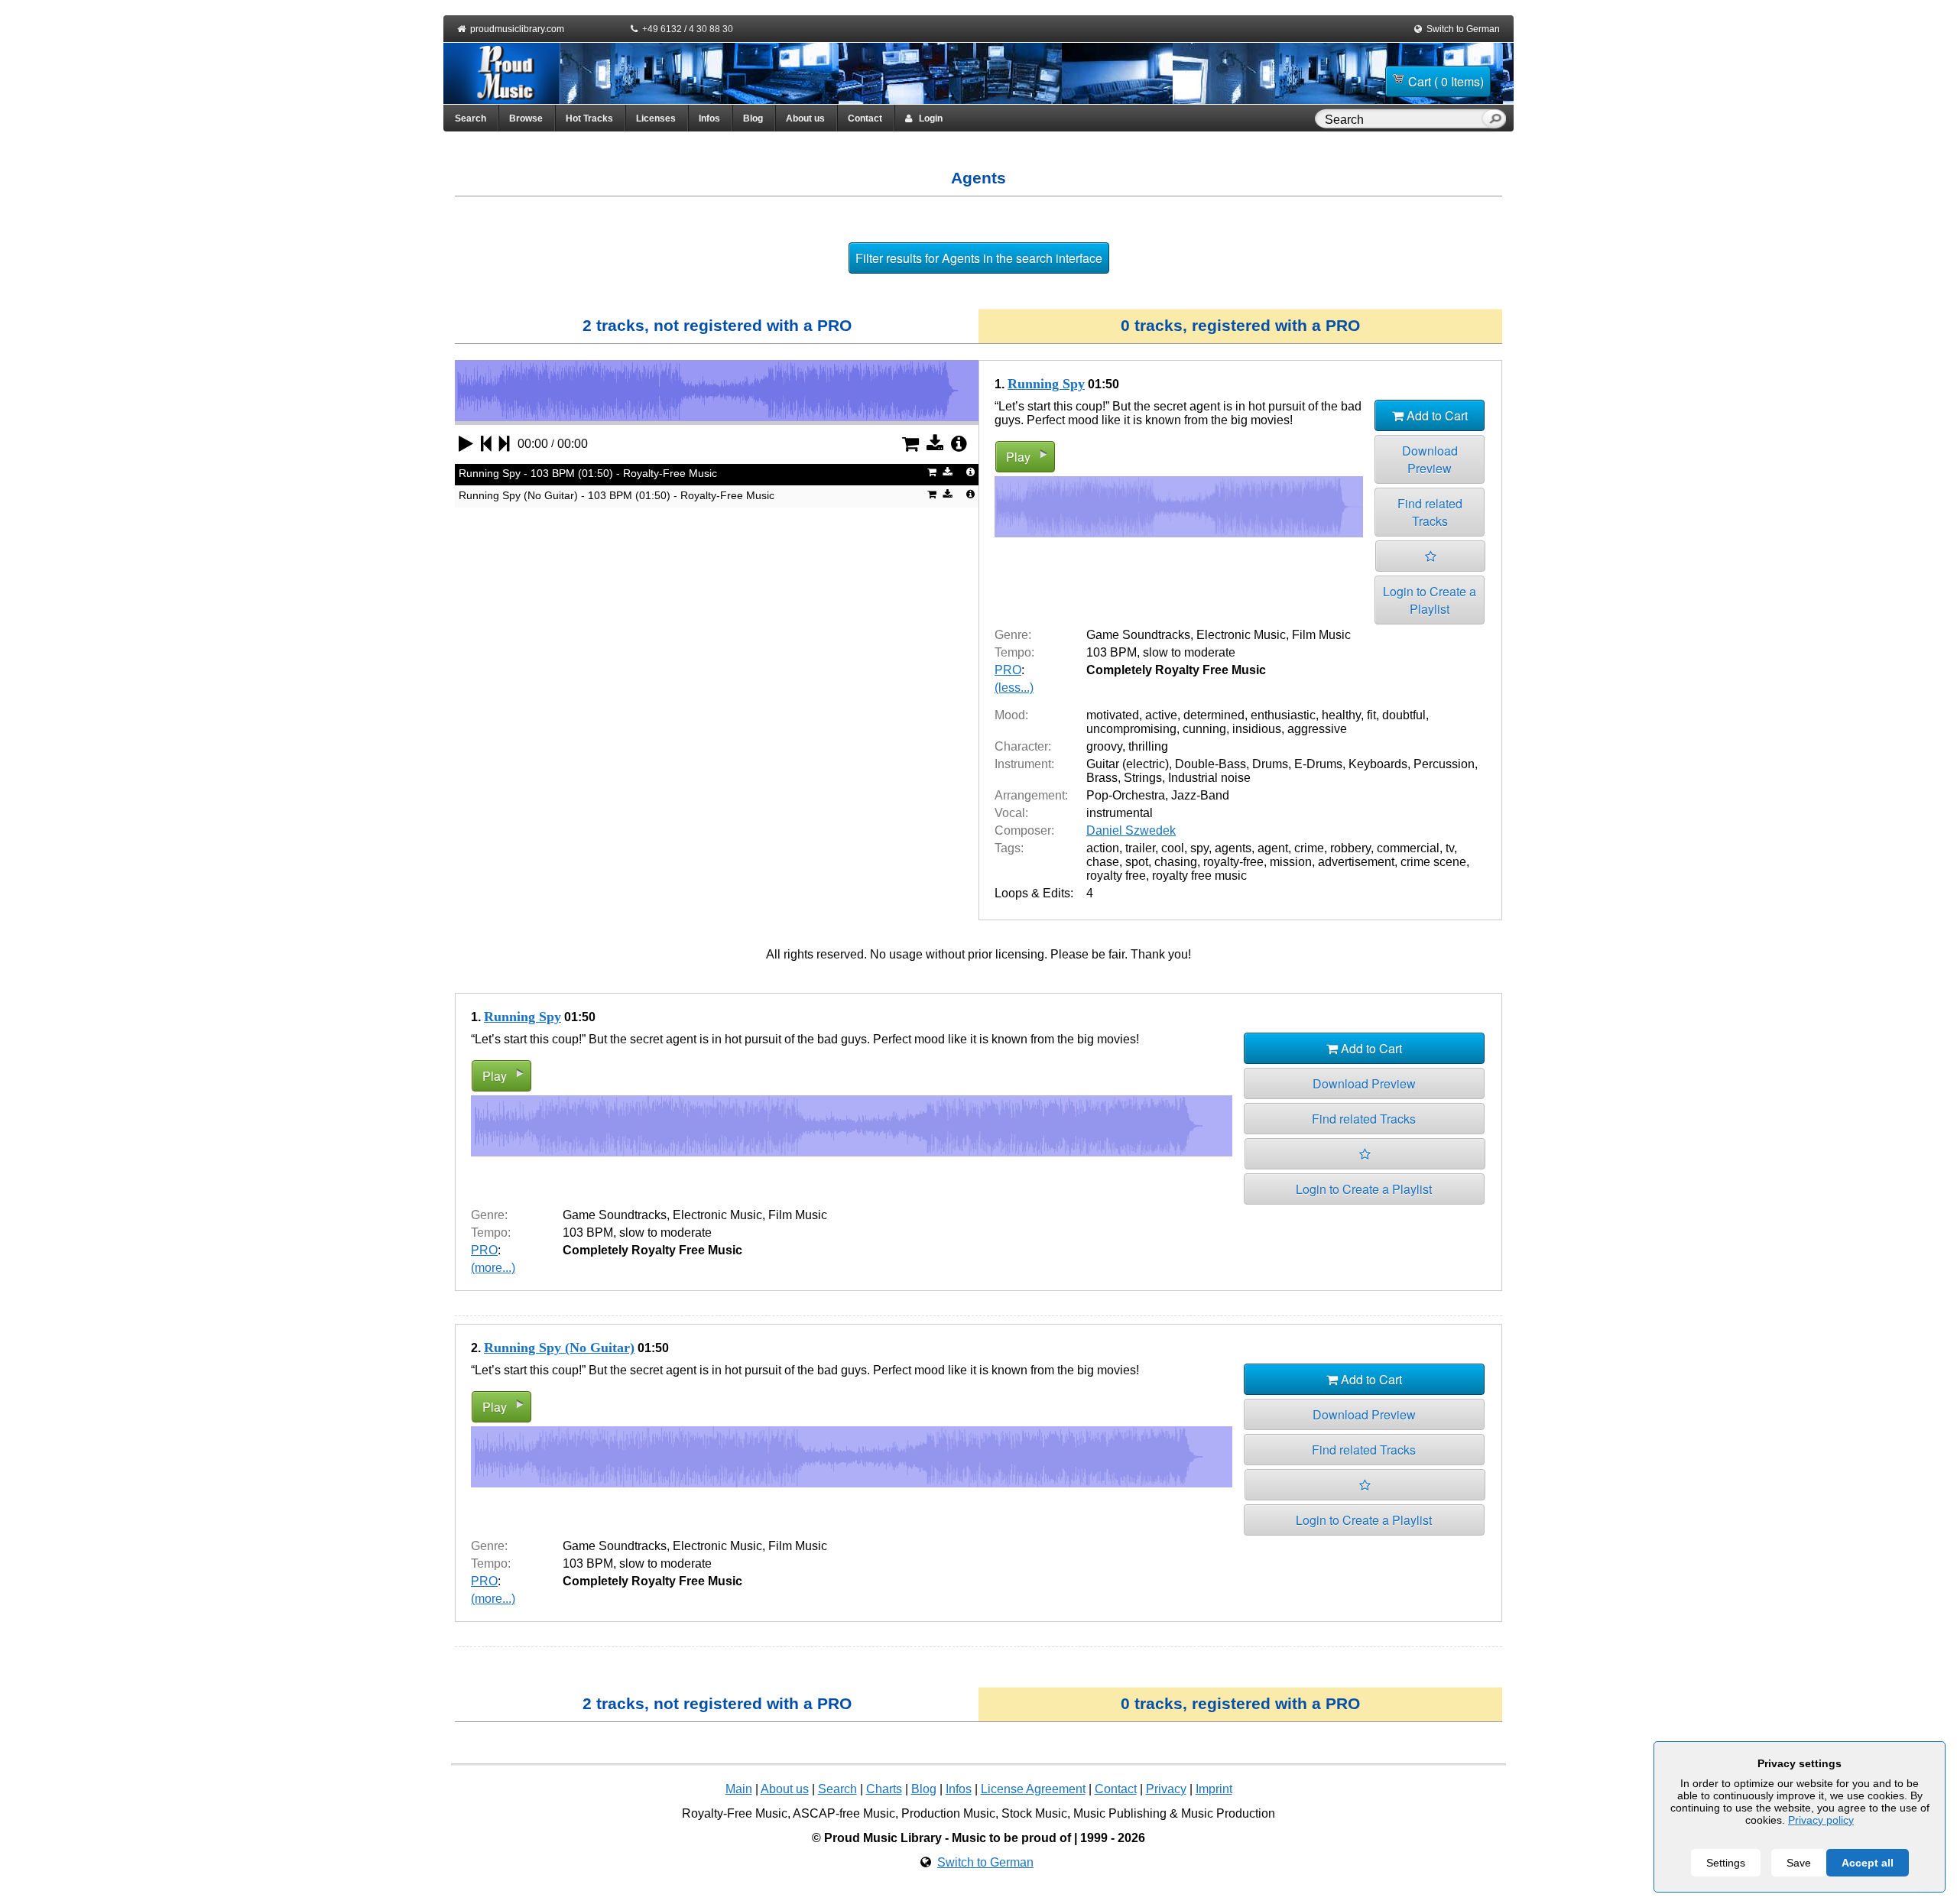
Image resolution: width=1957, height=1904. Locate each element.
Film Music (1321, 635)
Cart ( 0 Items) (1446, 81)
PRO (1008, 670)
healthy (1341, 715)
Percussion (1444, 764)
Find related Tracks (1430, 512)
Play (1018, 457)
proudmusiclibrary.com (517, 29)
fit (1371, 715)
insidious (1257, 729)
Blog (753, 118)
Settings (1726, 1863)
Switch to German (1463, 29)
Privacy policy (1821, 1820)
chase (1103, 862)
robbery (1350, 848)
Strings (1143, 778)
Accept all (1868, 1863)
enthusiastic (1283, 715)
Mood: (1011, 715)
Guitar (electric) (1128, 764)
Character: (1023, 746)
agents (1233, 848)
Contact (865, 118)
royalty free (1116, 876)
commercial (1408, 848)
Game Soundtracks (1138, 635)
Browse (526, 118)
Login (927, 118)
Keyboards (1378, 764)
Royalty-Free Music (735, 1813)
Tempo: (1014, 652)
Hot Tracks (589, 118)
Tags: (1009, 848)
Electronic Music (1241, 635)
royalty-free (1233, 862)
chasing (1176, 862)
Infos (709, 118)
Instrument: (1024, 764)
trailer (1140, 848)
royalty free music (1199, 876)
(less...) (1014, 688)
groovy (1104, 746)
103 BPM (1112, 652)
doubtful (1404, 715)
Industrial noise (1209, 778)
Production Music (948, 1813)
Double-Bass (1211, 764)
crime (1309, 848)
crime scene (1433, 862)
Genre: (1013, 635)
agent (1273, 848)
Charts (884, 1789)
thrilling (1148, 746)
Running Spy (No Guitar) (559, 1348)
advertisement (1356, 862)
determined (1214, 715)
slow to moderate (1189, 652)
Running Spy (1046, 384)
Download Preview (1430, 459)
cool (1173, 848)
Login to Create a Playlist (1430, 600)
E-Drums (1318, 764)
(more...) (493, 1268)
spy (1199, 848)
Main (739, 1789)
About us (805, 118)
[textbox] (1401, 120)
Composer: (1024, 830)
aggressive (1317, 729)
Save (1799, 1863)
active (1161, 715)
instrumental (1120, 813)
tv (1450, 848)
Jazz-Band (1200, 795)
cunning (1204, 729)
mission (1291, 862)
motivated (1113, 715)
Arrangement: (1031, 795)
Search (471, 118)
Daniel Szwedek (1131, 830)
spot (1137, 862)
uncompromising (1131, 729)
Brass (1102, 778)
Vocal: (1011, 813)
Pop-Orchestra (1126, 795)
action (1103, 848)
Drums (1270, 764)
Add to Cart (1436, 415)
